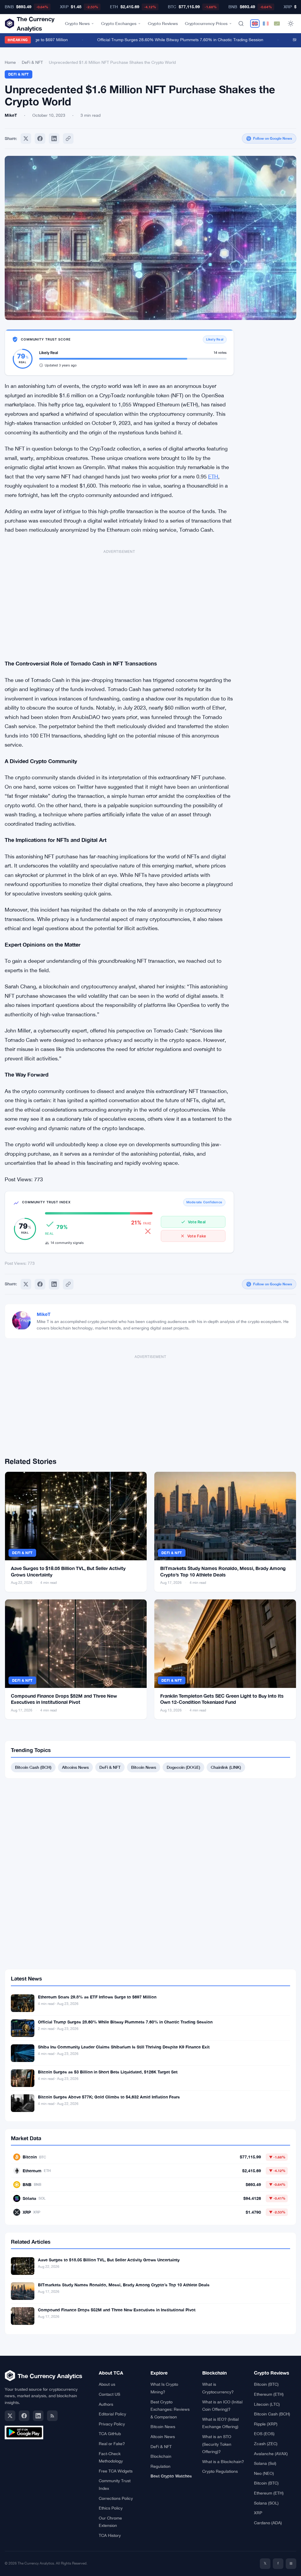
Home (10, 62)
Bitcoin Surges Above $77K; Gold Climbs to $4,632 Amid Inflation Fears (109, 2097)
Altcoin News (163, 2437)
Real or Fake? (112, 2444)
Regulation (160, 2466)
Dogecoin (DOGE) (183, 1767)
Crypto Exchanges (119, 23)
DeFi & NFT (32, 62)
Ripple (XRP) (266, 2424)
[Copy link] (68, 139)
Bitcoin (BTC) (266, 2384)
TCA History (110, 2535)
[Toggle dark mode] (291, 24)
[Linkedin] (54, 139)
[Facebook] (40, 139)
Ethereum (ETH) (269, 2394)
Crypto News (77, 23)
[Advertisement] (119, 601)
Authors (106, 2404)
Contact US (109, 2394)
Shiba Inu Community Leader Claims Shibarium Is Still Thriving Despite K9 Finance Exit (124, 2047)
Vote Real (197, 1222)
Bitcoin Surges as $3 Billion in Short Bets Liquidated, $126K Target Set (108, 2072)
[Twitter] (26, 139)
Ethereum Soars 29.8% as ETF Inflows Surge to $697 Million (97, 1997)
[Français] (266, 24)
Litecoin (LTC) (267, 2404)
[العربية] (277, 24)
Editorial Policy (112, 2414)
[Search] (241, 24)
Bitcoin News (144, 1767)
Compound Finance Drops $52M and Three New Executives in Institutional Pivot (117, 2310)
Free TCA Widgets (116, 2471)
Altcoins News (75, 1767)
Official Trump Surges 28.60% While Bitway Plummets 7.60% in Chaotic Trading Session (166, 40)
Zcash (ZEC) (266, 2444)
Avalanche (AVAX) (271, 2454)
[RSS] (52, 2416)
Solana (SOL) (266, 2503)
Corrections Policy (116, 2498)
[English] (255, 24)
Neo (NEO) (264, 2473)
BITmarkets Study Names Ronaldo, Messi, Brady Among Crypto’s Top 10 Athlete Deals (124, 2285)
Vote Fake (197, 1236)
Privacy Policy (112, 2424)
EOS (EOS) (264, 2434)
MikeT (44, 1314)
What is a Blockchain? (223, 2462)
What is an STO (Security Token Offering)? (217, 2444)
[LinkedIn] (38, 2416)
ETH (213, 477)
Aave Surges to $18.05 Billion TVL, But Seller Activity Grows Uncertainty (109, 2260)
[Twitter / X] (10, 2416)
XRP (258, 2513)
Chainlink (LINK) (226, 1767)
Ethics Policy (111, 2508)
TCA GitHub (110, 2434)
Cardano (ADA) (268, 2523)
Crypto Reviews (163, 23)
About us (107, 2384)
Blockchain (161, 2456)
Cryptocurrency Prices (206, 23)
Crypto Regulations (220, 2471)
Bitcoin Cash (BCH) (33, 1767)
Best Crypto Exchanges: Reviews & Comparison (170, 2409)
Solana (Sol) (265, 2463)
